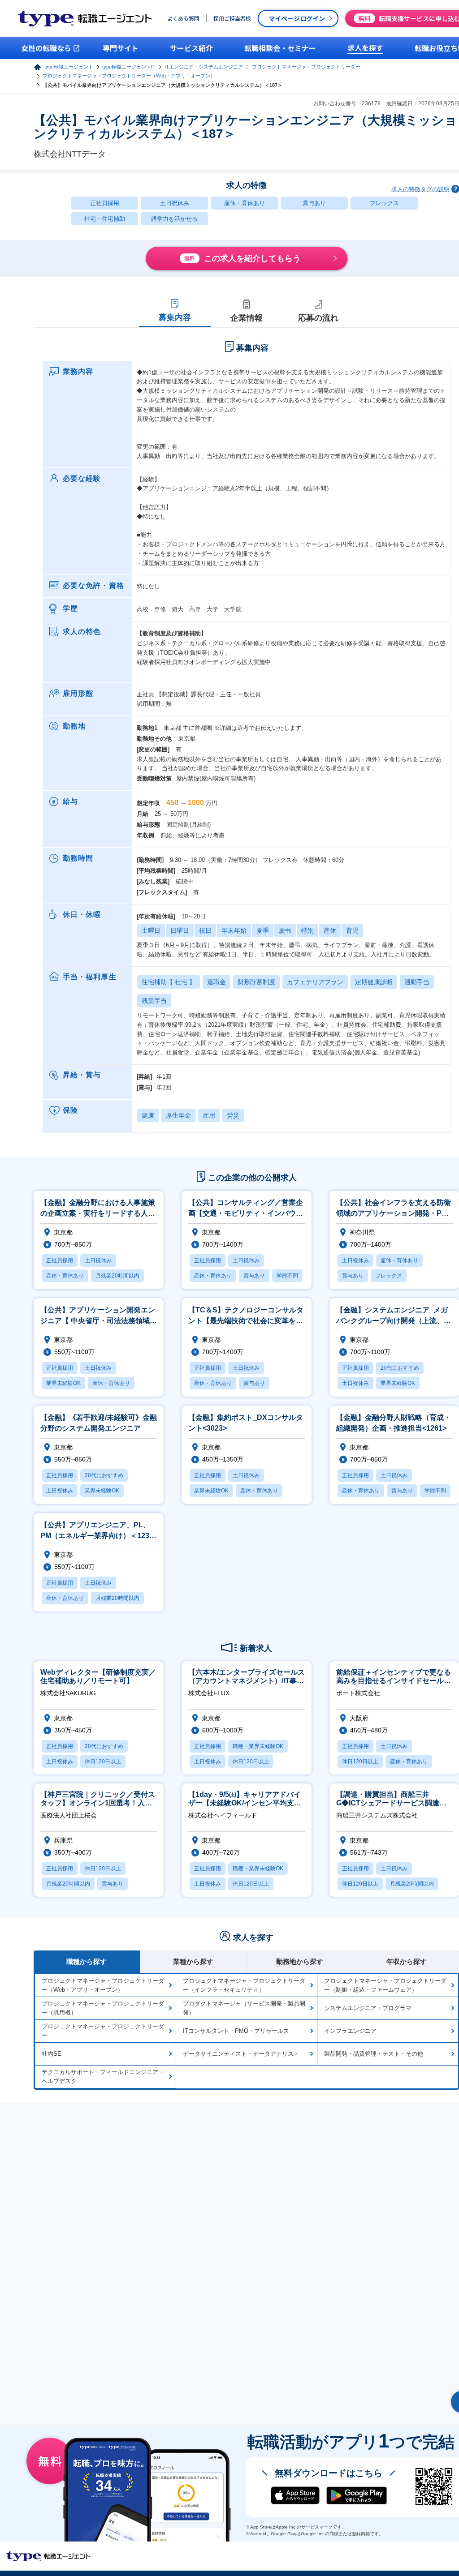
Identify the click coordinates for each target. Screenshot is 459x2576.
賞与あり (314, 203)
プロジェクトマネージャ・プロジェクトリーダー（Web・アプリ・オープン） (129, 76)
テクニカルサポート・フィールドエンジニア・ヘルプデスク (103, 2077)
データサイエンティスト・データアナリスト (241, 2054)
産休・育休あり (245, 203)
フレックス (384, 203)
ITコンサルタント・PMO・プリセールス (236, 2031)
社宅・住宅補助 (105, 219)
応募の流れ (318, 318)
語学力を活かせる (174, 219)
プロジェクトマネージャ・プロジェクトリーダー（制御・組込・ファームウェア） (385, 1985)
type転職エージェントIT (129, 67)
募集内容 (175, 317)
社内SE (52, 2054)
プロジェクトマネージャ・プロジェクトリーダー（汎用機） (103, 2008)
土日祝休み (175, 203)
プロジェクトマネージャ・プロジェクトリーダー (306, 67)
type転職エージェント (69, 67)
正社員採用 (105, 203)
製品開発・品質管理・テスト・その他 (374, 2054)
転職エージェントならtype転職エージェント (48, 2556)
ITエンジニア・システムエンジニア (204, 67)
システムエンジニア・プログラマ (368, 2008)
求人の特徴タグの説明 (420, 189)
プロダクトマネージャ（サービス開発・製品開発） (244, 2008)
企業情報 (247, 318)
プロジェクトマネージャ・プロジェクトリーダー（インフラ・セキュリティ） (244, 1985)
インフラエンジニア (350, 2031)
